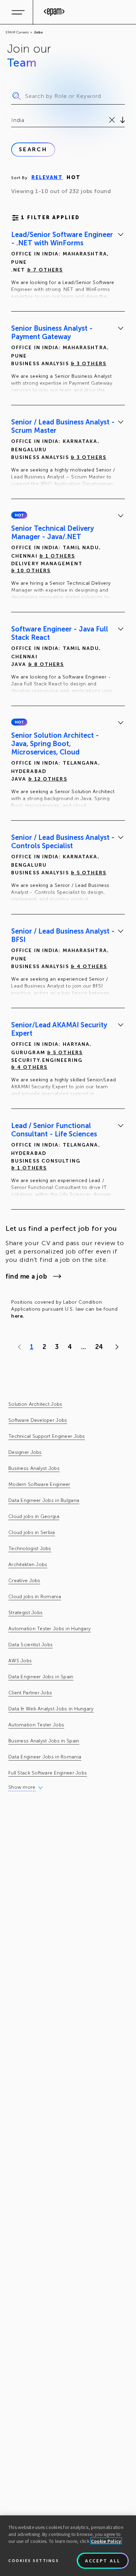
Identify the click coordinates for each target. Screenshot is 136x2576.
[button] (19, 515)
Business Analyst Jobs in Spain (44, 1741)
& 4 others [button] (89, 967)
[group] (68, 267)
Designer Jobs (25, 1452)
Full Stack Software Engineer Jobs (48, 1773)
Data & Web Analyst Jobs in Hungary (51, 1709)
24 (99, 1347)
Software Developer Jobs (38, 1420)
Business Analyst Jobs (34, 1468)
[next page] (115, 1347)
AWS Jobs (20, 1661)
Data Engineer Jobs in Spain (41, 1677)
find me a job (26, 1276)
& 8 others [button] (46, 664)
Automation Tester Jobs (36, 1725)
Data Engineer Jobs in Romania (45, 1757)
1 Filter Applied (50, 218)
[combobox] (12, 120)
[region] (68, 2546)
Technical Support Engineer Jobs (47, 1436)
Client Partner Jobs (30, 1693)
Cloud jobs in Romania (35, 1597)
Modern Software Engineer (39, 1484)
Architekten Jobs (28, 1565)
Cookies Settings (34, 2560)
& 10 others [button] (31, 571)
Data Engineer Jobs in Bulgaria (44, 1500)
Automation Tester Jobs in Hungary (50, 1629)
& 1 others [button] (57, 556)
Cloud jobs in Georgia (34, 1516)
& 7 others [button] (45, 270)
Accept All (103, 2561)
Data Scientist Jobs (31, 1645)
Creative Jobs (24, 1581)
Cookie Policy (106, 2541)
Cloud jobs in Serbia (32, 1532)
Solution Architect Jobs (35, 1404)
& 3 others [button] (89, 364)
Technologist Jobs (30, 1548)
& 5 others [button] (89, 873)
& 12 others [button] (48, 779)
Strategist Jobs (25, 1613)
